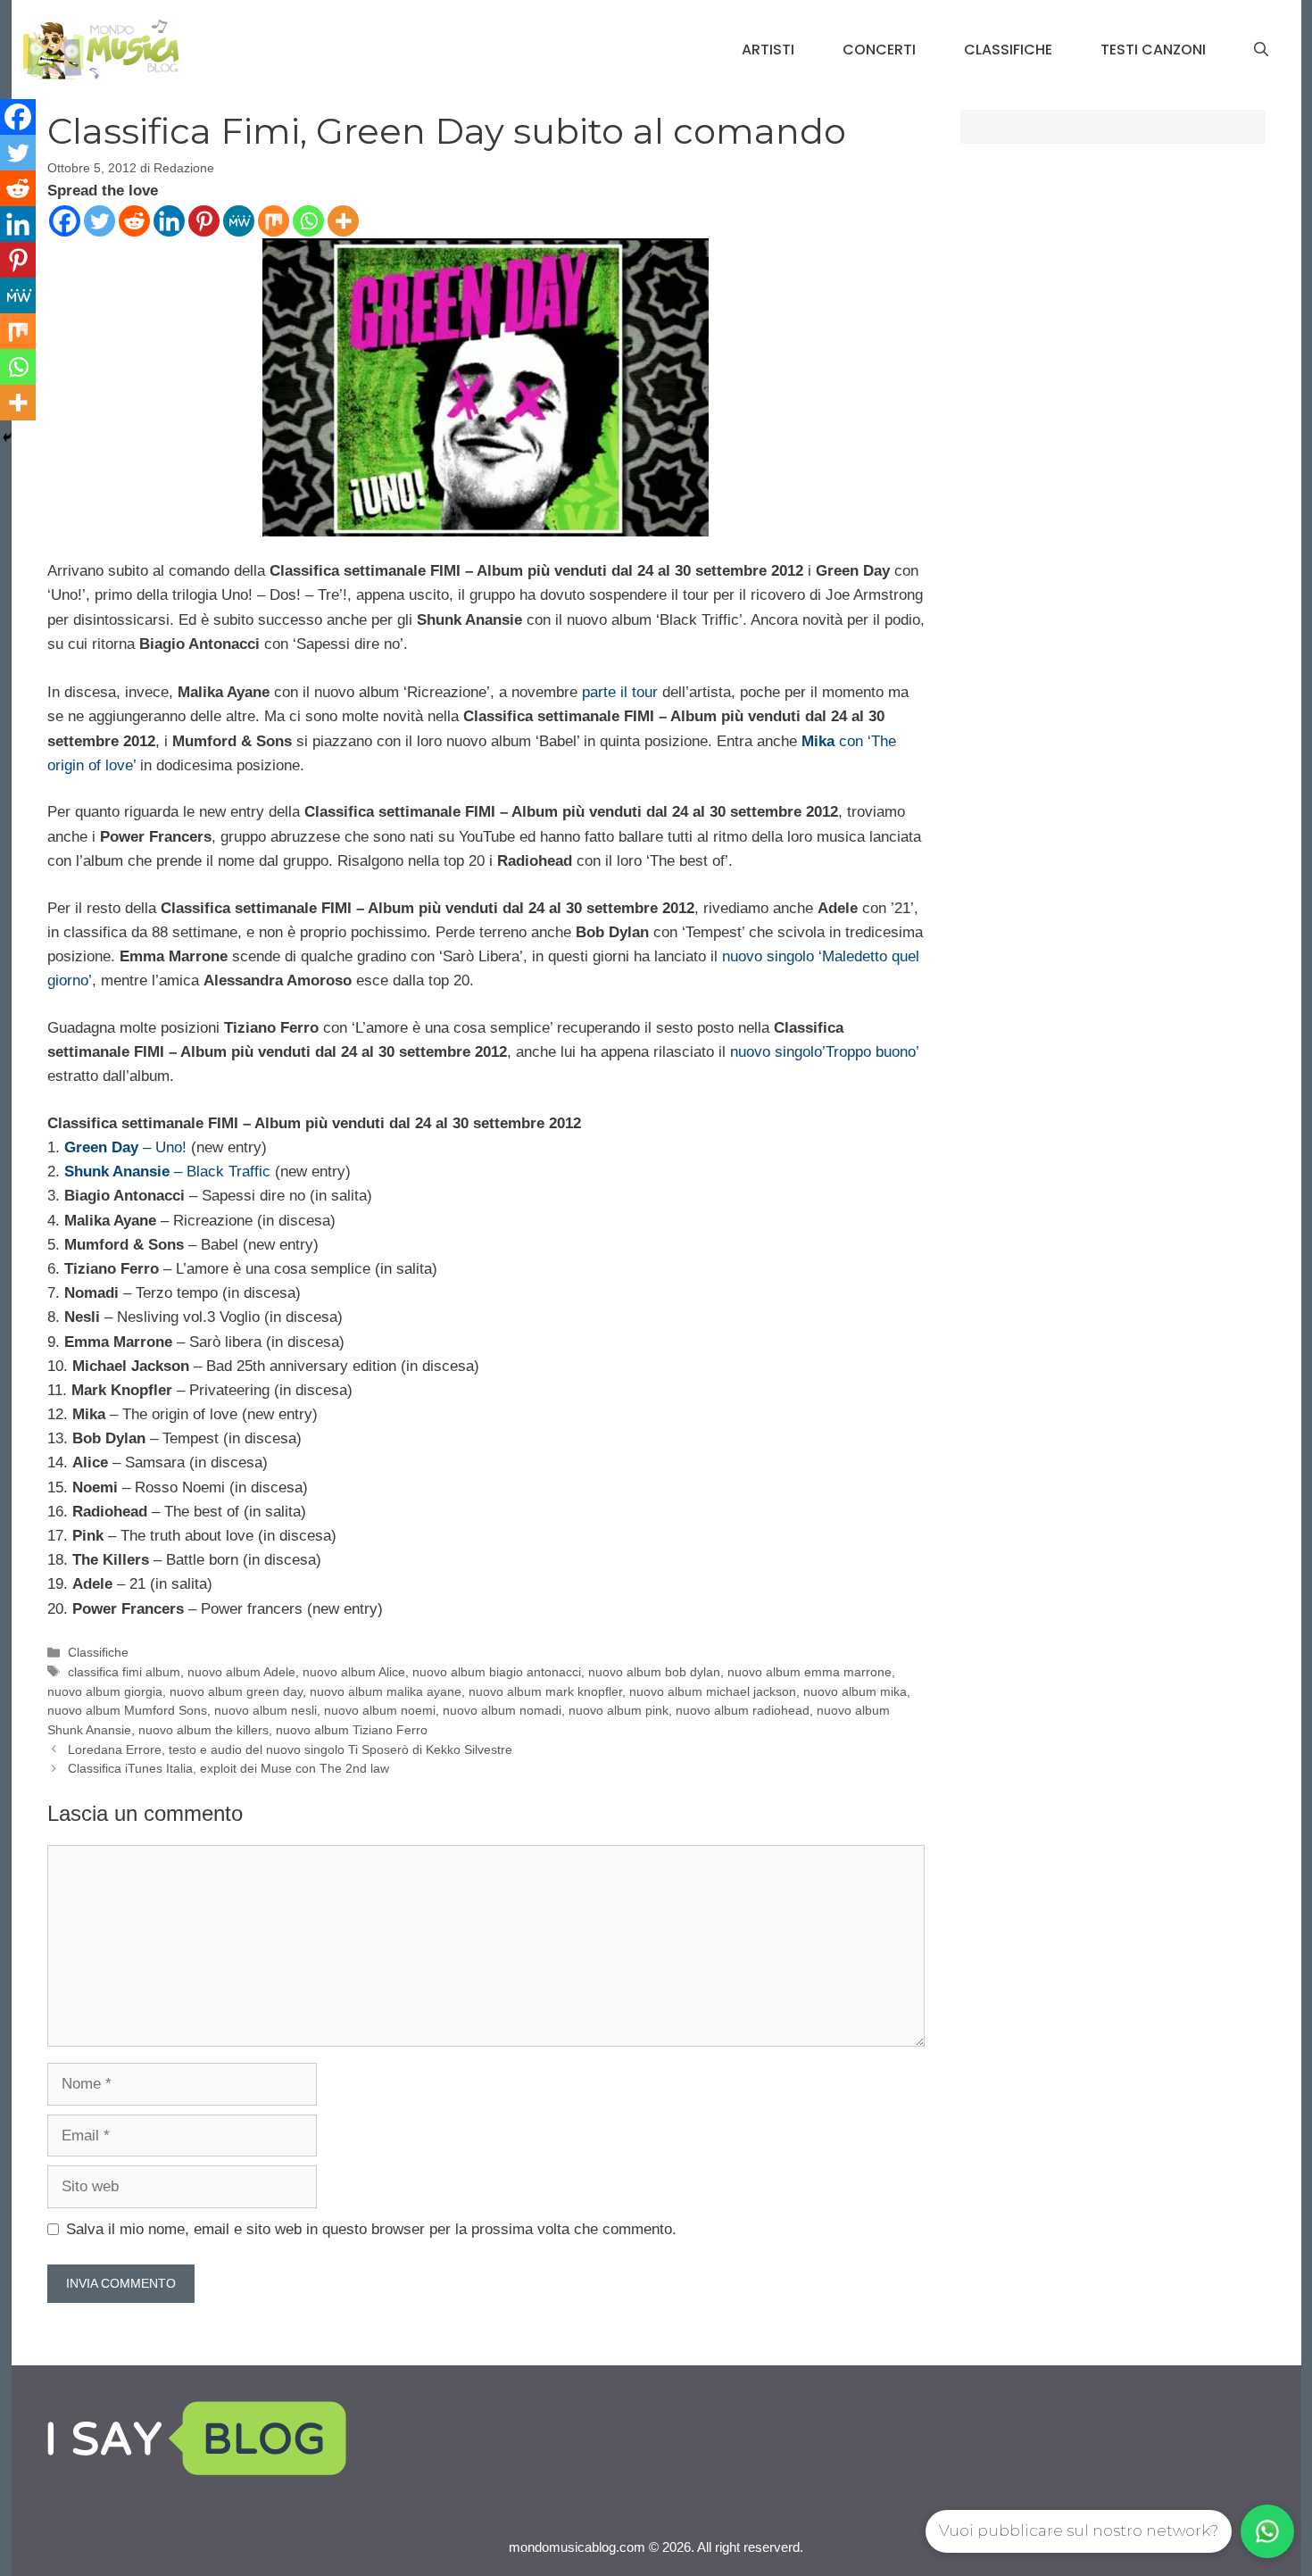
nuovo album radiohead (743, 1710)
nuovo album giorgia (105, 1691)
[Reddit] (134, 221)
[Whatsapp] (308, 221)
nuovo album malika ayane (386, 1691)
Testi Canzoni (1153, 50)
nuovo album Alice (354, 1672)
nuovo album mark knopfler (545, 1691)
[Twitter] (100, 221)
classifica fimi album (124, 1672)
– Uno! (125, 1147)
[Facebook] (65, 221)
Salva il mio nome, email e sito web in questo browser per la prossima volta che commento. (371, 2229)
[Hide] (7, 437)
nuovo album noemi (380, 1710)
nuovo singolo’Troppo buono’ (824, 1052)
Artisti (768, 50)
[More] (343, 221)
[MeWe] (239, 221)
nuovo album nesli (266, 1710)
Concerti (879, 50)
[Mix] (274, 221)
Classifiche (1008, 50)
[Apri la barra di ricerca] (1261, 50)
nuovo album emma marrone (810, 1672)
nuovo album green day (236, 1691)
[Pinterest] (204, 221)
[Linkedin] (169, 221)
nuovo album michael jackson (713, 1691)
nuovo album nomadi (502, 1710)
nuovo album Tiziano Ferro (352, 1730)
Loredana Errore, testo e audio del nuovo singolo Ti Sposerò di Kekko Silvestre (290, 1749)
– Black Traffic (167, 1172)
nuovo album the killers (203, 1730)
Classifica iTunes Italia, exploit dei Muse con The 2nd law (228, 1768)
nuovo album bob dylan (654, 1672)
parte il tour (620, 692)
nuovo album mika (855, 1691)
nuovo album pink (619, 1710)
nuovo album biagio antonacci (497, 1672)
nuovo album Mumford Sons (127, 1710)
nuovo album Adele (241, 1672)
